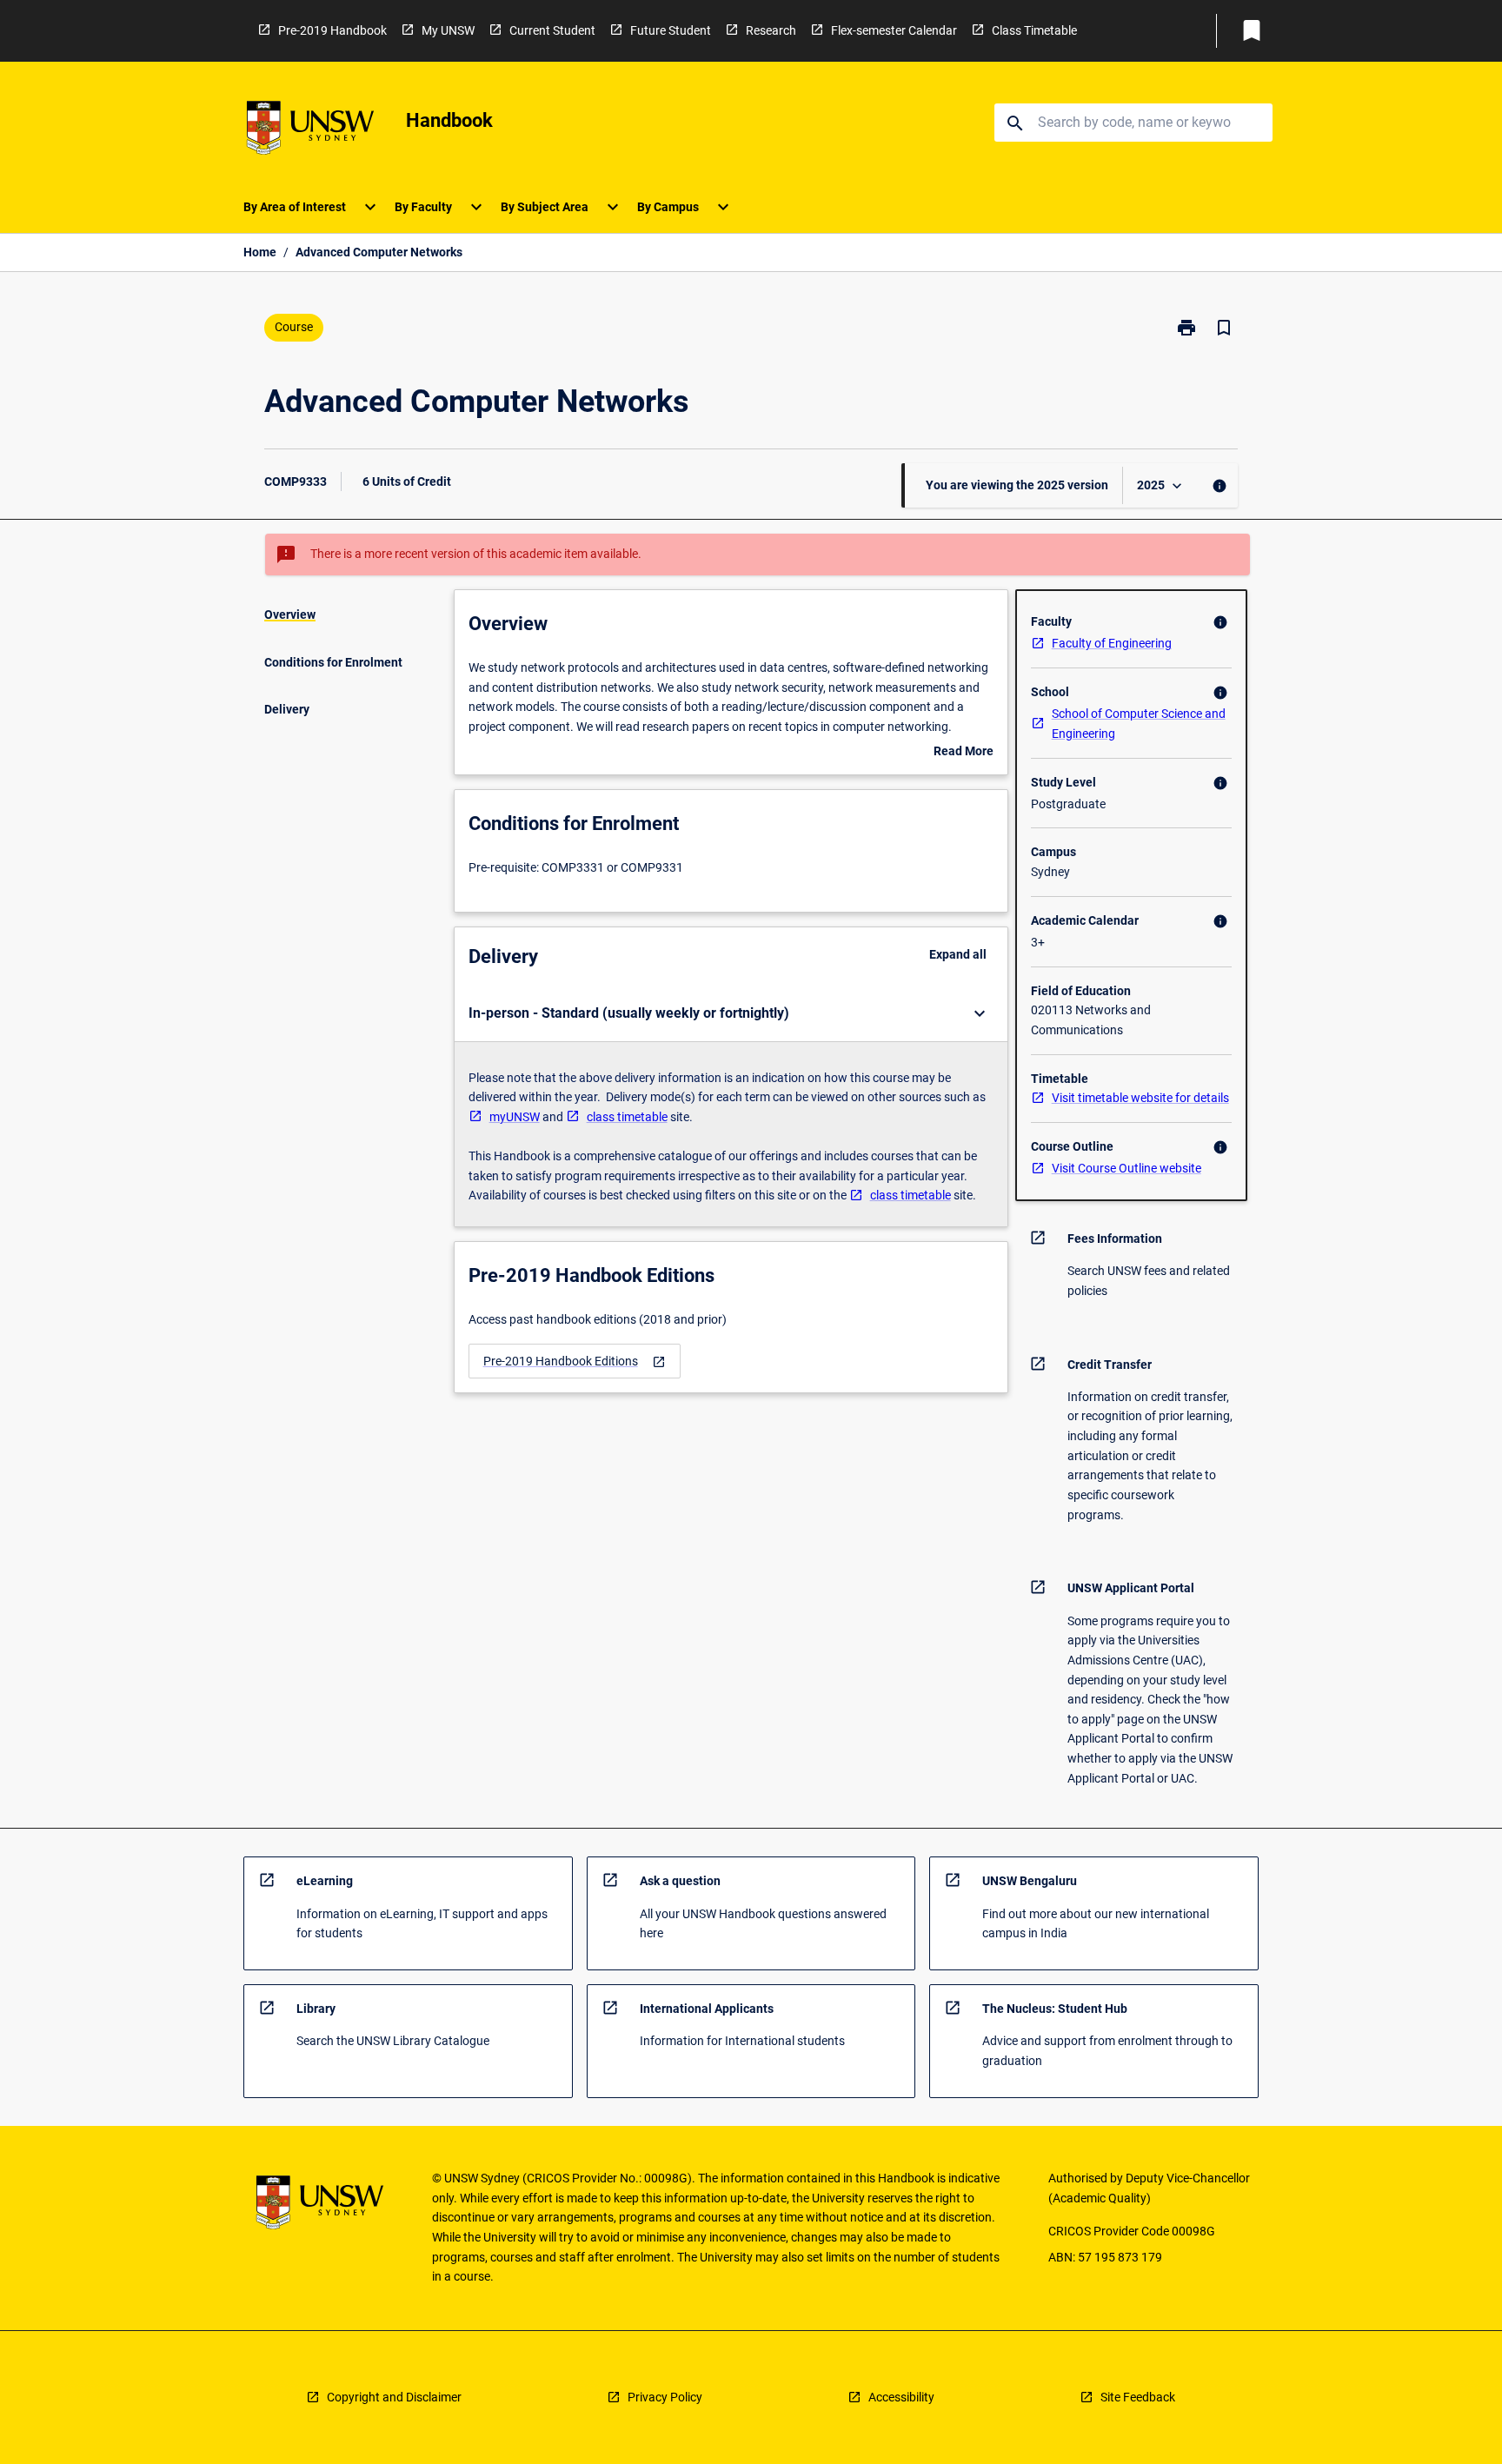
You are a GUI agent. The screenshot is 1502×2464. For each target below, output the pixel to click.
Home (260, 252)
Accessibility (901, 2397)
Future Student (671, 30)
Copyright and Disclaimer (394, 2397)
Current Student (552, 30)
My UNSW (448, 30)
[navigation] (575, 1362)
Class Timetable (1034, 30)
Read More (964, 753)
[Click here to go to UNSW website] (310, 131)
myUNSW (515, 1117)
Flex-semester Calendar (894, 30)
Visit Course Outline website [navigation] (1126, 1168)
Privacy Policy (665, 2397)
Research (771, 30)
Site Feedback (1138, 2397)
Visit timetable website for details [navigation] (1140, 1098)
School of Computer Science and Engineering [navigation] (1139, 724)
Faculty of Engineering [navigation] (1112, 643)
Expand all (958, 954)
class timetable (627, 1117)
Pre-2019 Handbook (332, 30)
